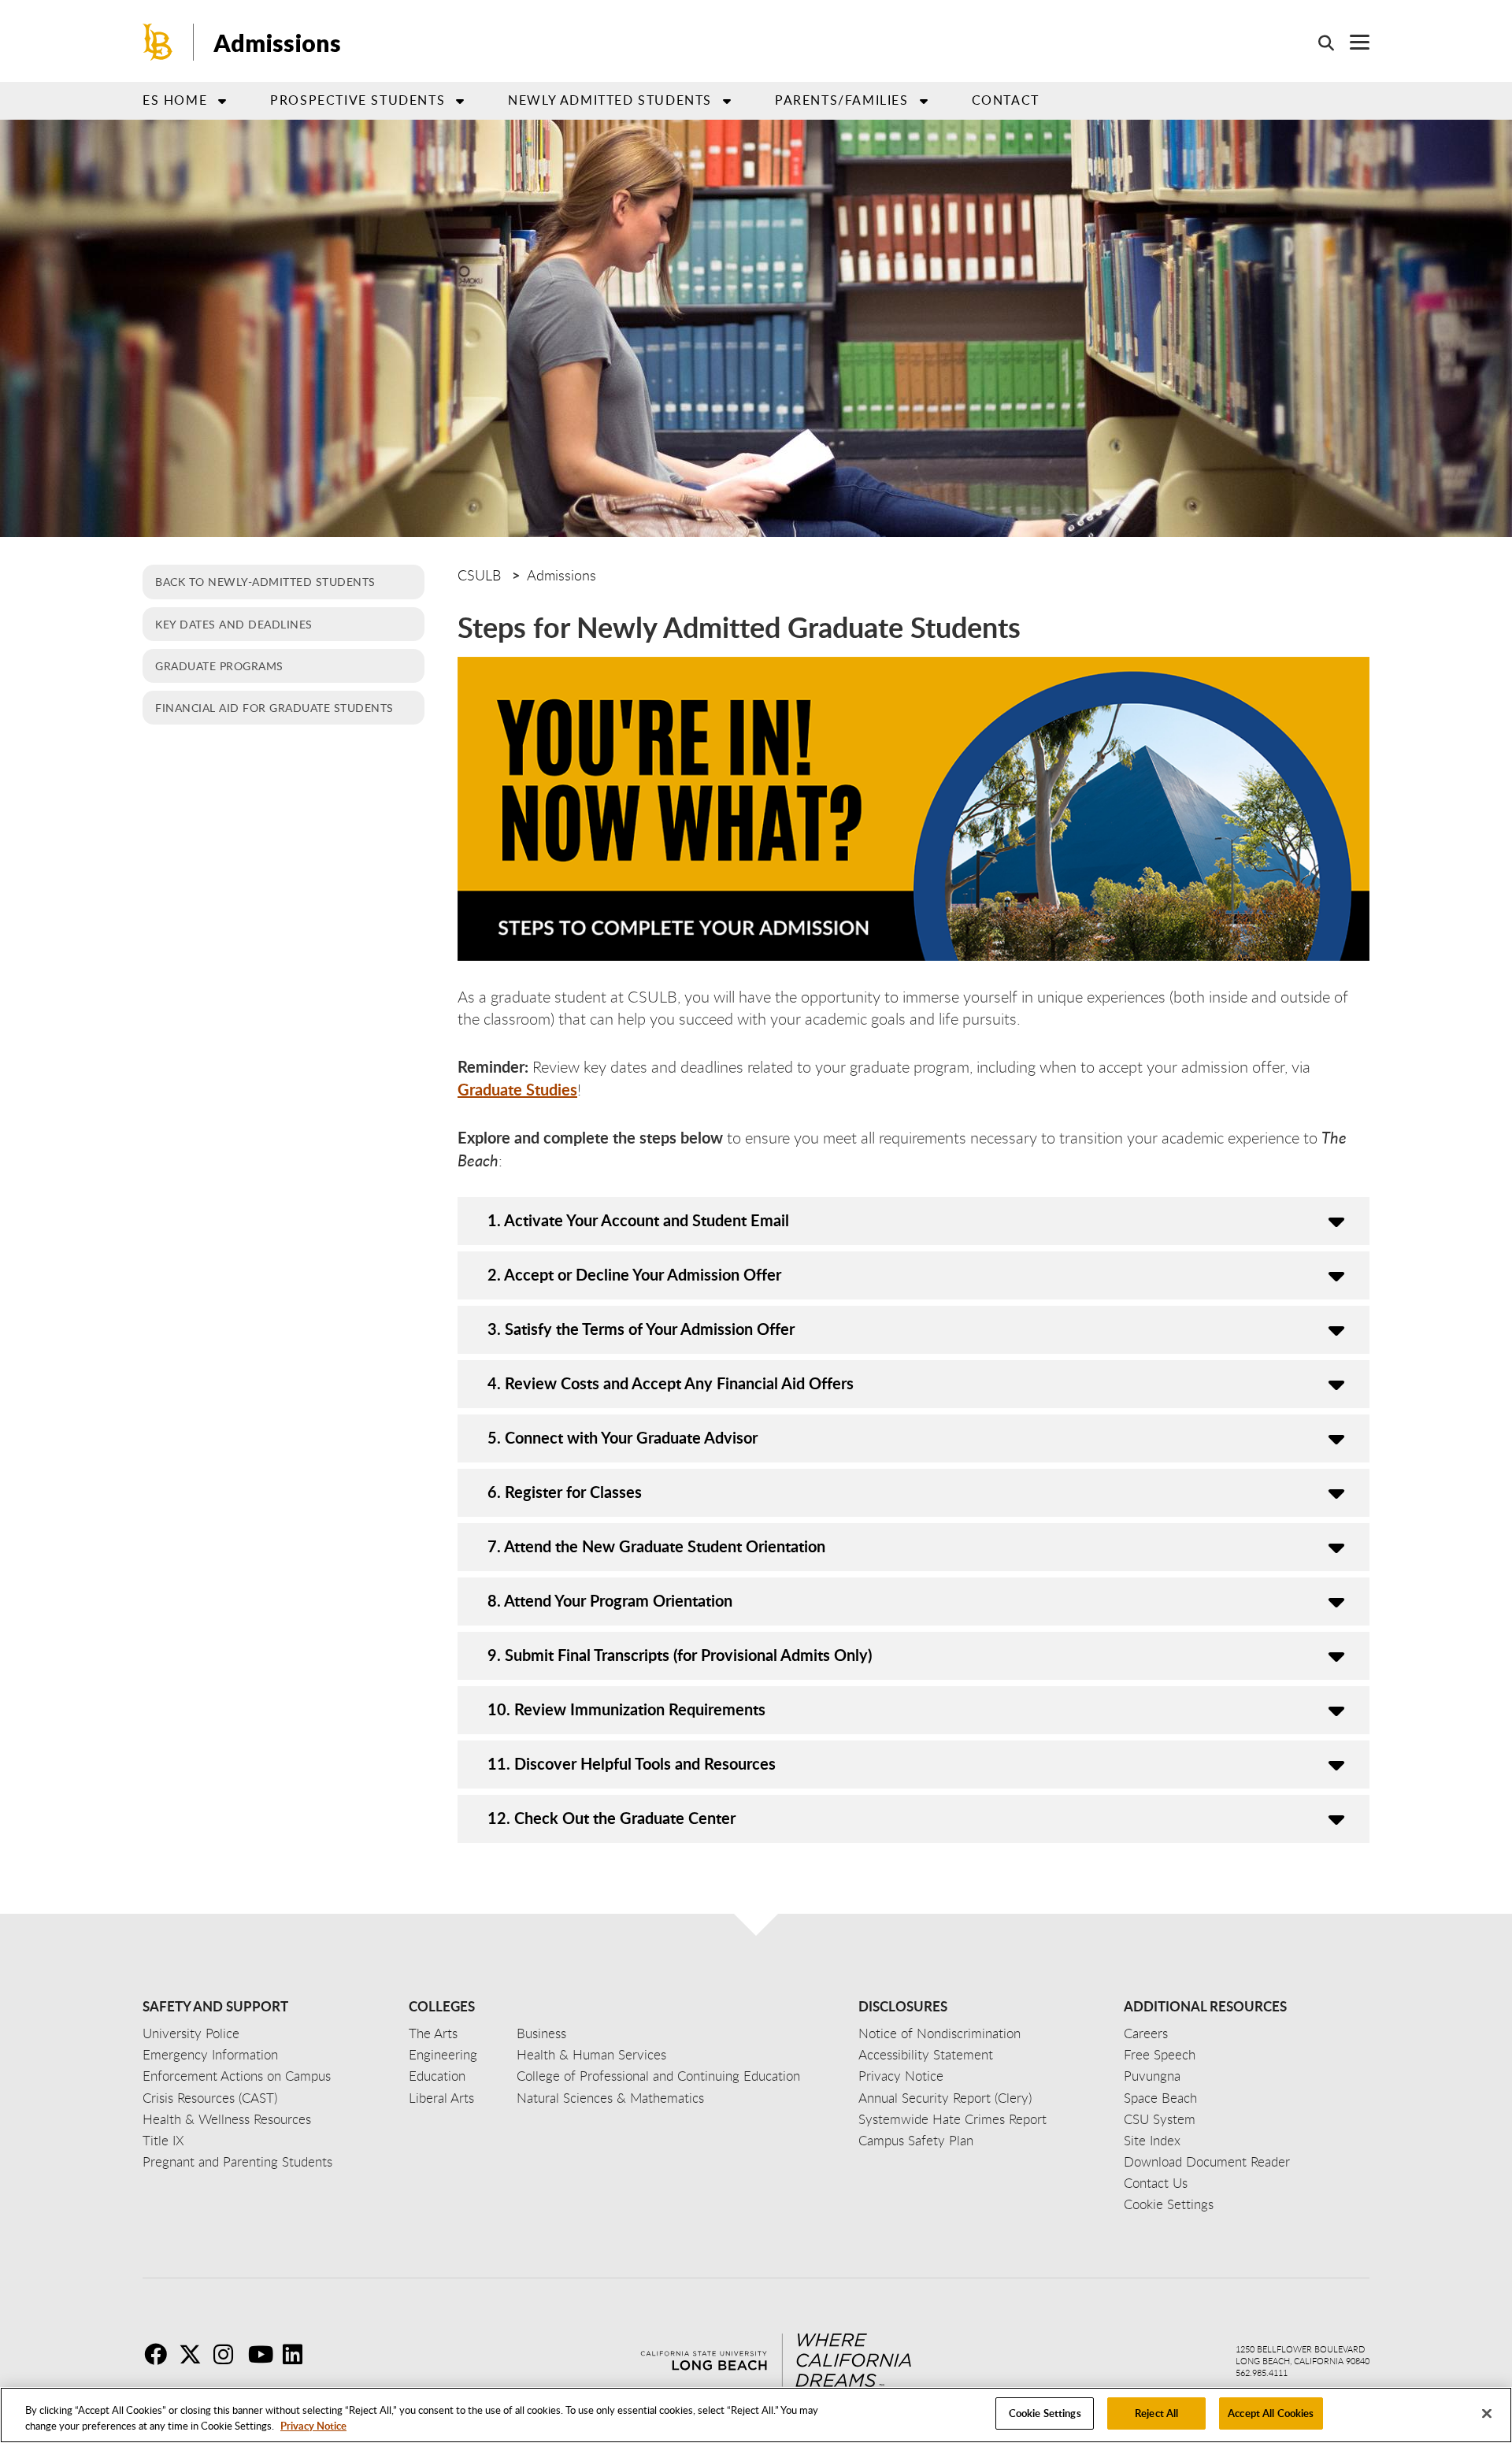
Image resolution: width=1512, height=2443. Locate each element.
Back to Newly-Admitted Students (265, 581)
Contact (1006, 100)
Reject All (1156, 2413)
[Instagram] (229, 2354)
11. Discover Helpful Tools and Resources (632, 1763)
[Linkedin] (298, 2354)
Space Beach (1160, 2098)
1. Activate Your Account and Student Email (638, 1220)
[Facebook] (160, 2354)
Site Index (1152, 2140)
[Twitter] (195, 2354)
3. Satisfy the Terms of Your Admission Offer (641, 1329)
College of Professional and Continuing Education (658, 2076)
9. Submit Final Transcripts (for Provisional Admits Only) (680, 1655)
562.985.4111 (1262, 2373)
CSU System (1160, 2119)
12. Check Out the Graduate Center (611, 1818)
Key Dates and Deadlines (234, 624)
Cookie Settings (1045, 2413)
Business (541, 2033)
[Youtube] (264, 2354)
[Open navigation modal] (1352, 42)
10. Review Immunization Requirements (626, 1709)
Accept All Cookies (1271, 2413)
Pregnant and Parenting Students (237, 2161)
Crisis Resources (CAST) (210, 2098)
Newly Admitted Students (610, 100)
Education (437, 2076)
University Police (191, 2033)
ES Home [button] (175, 100)
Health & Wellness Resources (227, 2119)
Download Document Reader (1207, 2161)
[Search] (1318, 43)
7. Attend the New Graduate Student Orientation (656, 1546)
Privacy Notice (313, 2426)
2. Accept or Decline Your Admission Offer (634, 1274)
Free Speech (1160, 2054)
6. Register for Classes (565, 1492)
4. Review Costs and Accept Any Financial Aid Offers (671, 1383)
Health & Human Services (591, 2054)
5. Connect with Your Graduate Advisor (623, 1437)
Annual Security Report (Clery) (945, 2098)
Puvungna (1152, 2076)
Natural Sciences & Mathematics (610, 2098)
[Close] (1487, 2413)
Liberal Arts (441, 2098)
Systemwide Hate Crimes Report (952, 2119)
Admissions (277, 43)
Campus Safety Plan (916, 2140)
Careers (1146, 2033)
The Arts (433, 2033)
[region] (756, 2415)
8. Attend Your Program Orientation (610, 1600)
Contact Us (1156, 2183)
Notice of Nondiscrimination (939, 2033)
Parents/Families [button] (842, 100)
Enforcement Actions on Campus (237, 2076)
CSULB (479, 575)
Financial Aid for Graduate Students (274, 707)
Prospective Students (358, 100)
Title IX (163, 2140)
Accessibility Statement (926, 2054)
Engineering (443, 2054)
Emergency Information (210, 2054)
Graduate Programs (219, 665)
